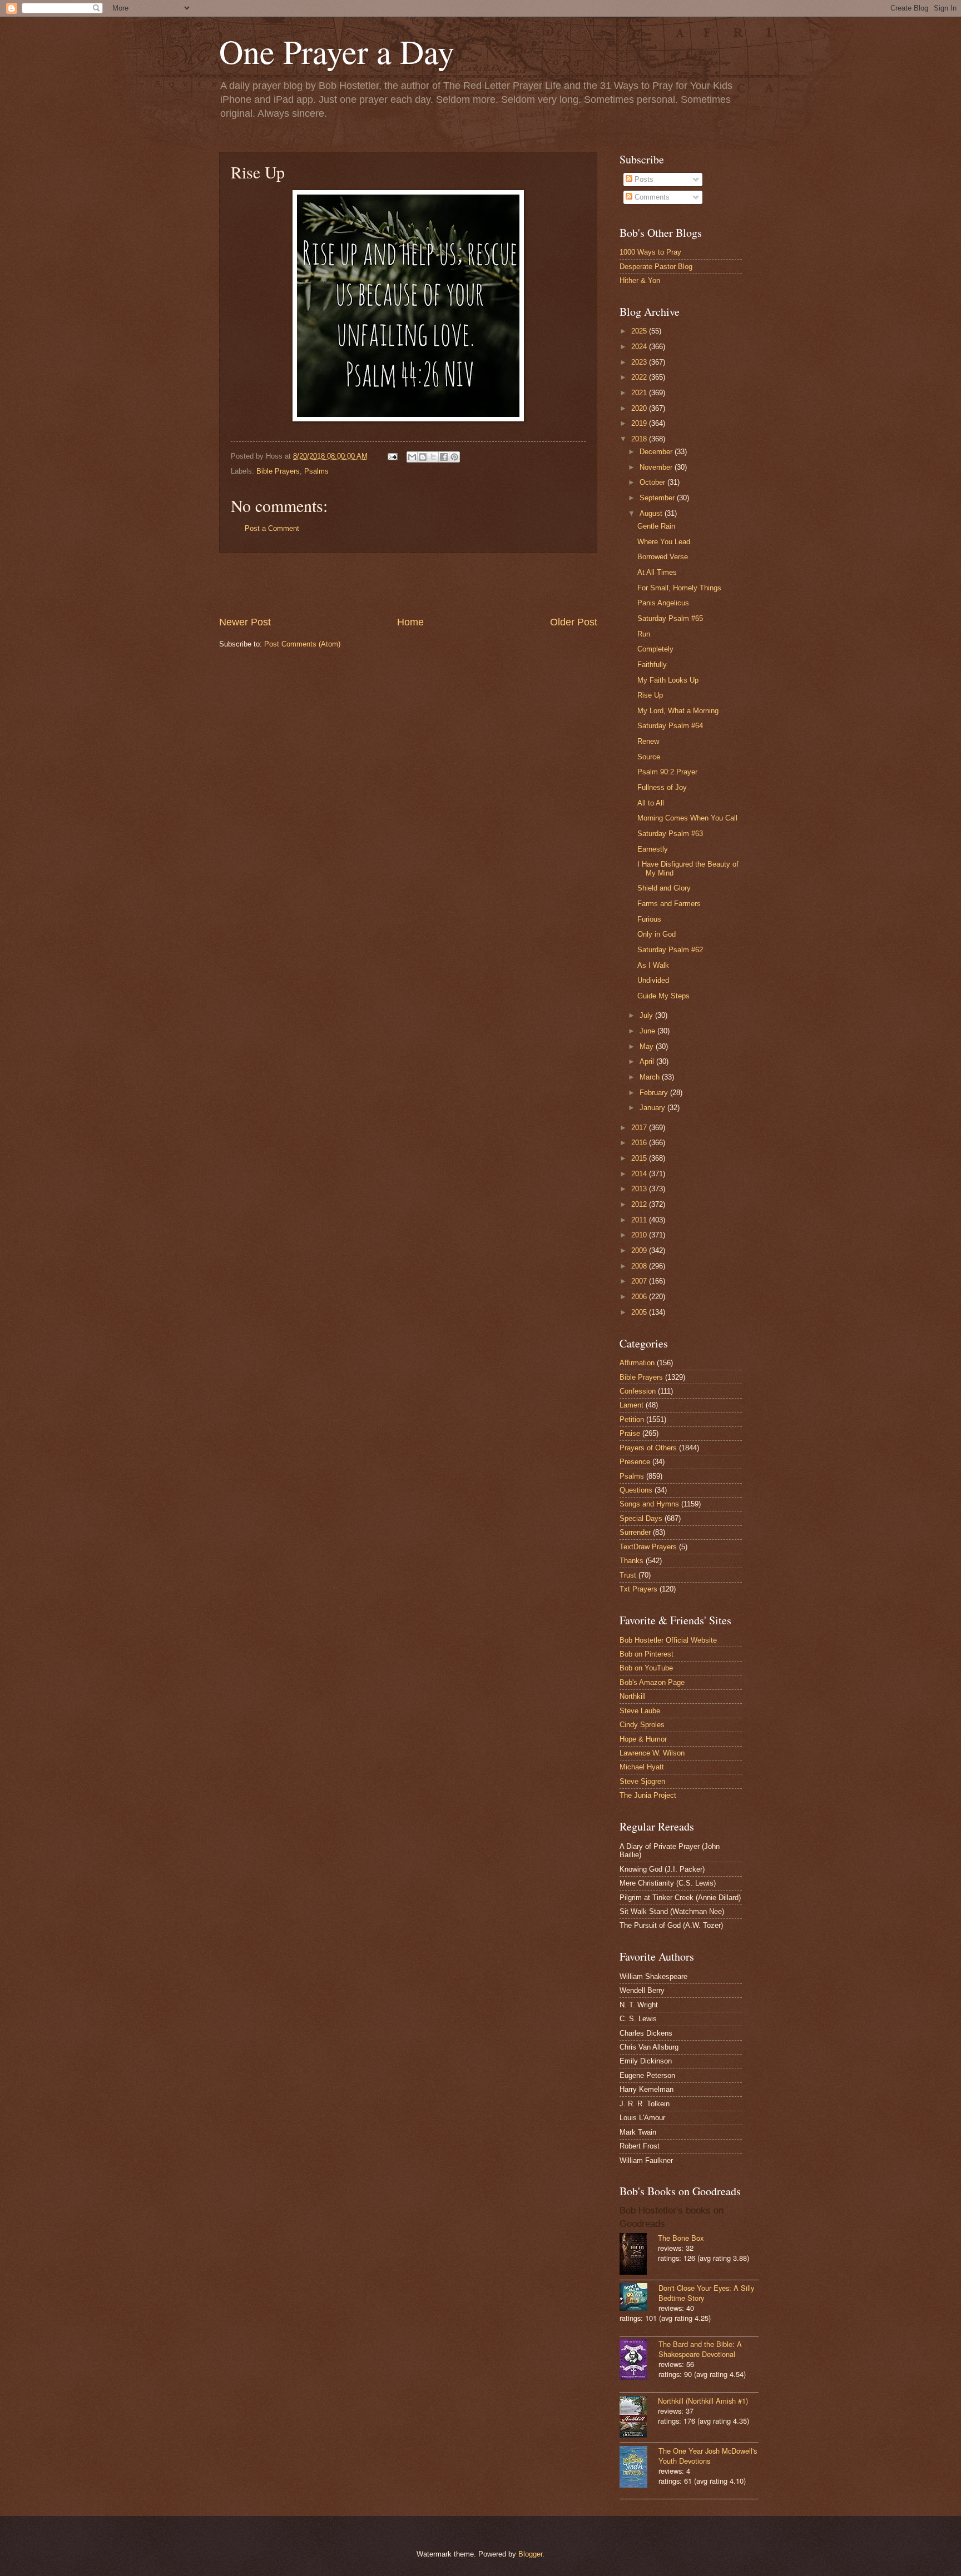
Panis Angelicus (663, 603)
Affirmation (637, 1363)
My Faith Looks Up (668, 680)
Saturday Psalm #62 (670, 950)
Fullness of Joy (662, 787)
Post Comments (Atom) (302, 644)
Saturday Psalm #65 (670, 618)
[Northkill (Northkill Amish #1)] (639, 2418)
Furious (649, 919)
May (648, 1046)
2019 (640, 423)
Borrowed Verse (663, 557)
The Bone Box (681, 2238)
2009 (640, 1250)
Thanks (631, 1561)
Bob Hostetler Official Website (668, 1640)
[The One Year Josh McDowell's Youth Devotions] (639, 2468)
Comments (651, 197)
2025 (640, 331)
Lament (631, 1405)
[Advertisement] (408, 584)
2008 (640, 1266)
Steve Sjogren (642, 1781)
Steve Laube (640, 1711)
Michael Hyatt (642, 1767)
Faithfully (652, 665)
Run (644, 634)
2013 (640, 1189)
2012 (640, 1204)
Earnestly (653, 849)
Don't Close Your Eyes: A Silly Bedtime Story (706, 2293)
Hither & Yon (640, 280)
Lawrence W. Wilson (652, 1753)
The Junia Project (648, 1795)
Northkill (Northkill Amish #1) (703, 2401)
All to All (651, 803)
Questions (636, 1490)
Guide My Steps (663, 996)
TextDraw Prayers (648, 1547)
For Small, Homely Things (679, 588)
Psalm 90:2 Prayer (667, 772)
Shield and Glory (664, 888)
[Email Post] (392, 456)
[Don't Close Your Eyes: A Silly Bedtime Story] (639, 2298)
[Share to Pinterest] (454, 457)
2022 (640, 377)
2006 (640, 1297)
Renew (648, 741)
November (657, 467)
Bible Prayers (278, 471)
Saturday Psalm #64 (670, 726)
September (658, 498)
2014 (640, 1174)
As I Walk (653, 965)
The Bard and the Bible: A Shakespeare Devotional (700, 2349)
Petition (632, 1419)
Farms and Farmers (669, 904)
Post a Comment (272, 528)
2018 (640, 439)
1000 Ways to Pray (650, 252)
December (657, 452)
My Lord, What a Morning (678, 711)
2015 (640, 1158)
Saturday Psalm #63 (670, 834)
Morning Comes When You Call (687, 818)
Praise (630, 1433)
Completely (655, 649)
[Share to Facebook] (444, 457)
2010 (640, 1235)
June (648, 1031)
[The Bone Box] (639, 2255)
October (653, 482)
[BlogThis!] (423, 457)
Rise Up (650, 695)
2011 (640, 1220)
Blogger (530, 2554)
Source (649, 757)
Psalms (316, 471)
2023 (640, 362)
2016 (640, 1143)
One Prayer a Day (337, 51)
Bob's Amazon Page (652, 1682)
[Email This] (412, 457)
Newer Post (245, 622)
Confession (638, 1391)
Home (410, 622)
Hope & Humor (643, 1739)
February (655, 1093)
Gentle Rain (656, 526)
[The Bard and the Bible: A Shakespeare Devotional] (639, 2361)
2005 (640, 1312)
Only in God (657, 934)
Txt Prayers (638, 1589)
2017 (640, 1128)
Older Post (574, 622)
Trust (628, 1575)
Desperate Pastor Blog (656, 267)
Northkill (633, 1696)
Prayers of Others (648, 1448)
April (648, 1061)
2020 (640, 408)
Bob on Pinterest (647, 1654)
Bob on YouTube (646, 1668)
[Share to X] (433, 457)
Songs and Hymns (649, 1504)
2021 (640, 393)
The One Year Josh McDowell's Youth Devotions (708, 2456)
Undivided (653, 980)
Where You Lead (664, 542)
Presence (635, 1462)
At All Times (657, 572)
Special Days (641, 1518)
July (647, 1015)
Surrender (635, 1532)
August (652, 513)
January (653, 1108)
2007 (640, 1281)
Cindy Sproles (642, 1725)
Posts (643, 179)
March (651, 1077)
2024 (640, 347)
